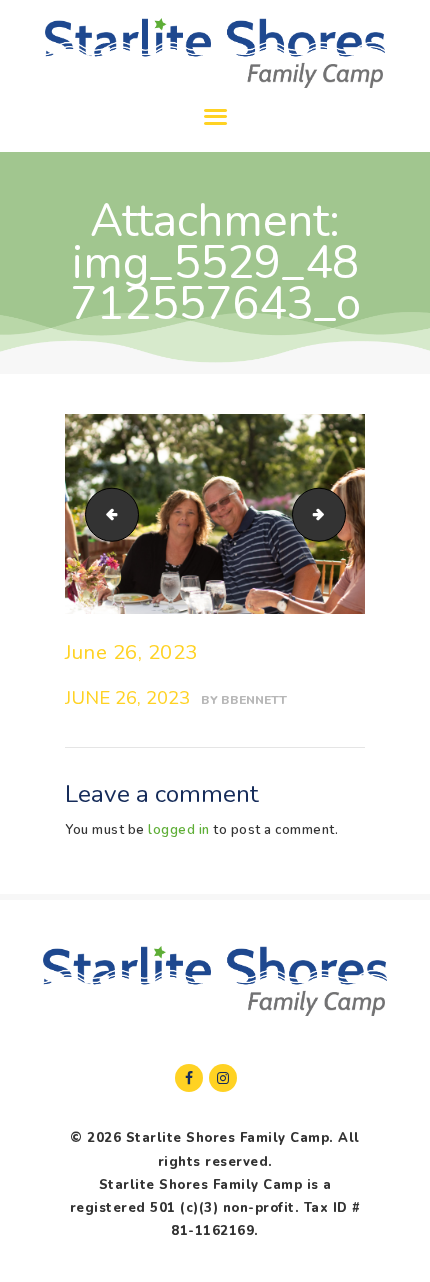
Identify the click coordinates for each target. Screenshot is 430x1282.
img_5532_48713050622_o (339, 513)
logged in (179, 830)
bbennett (254, 700)
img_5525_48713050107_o (106, 513)
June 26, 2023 (131, 652)
